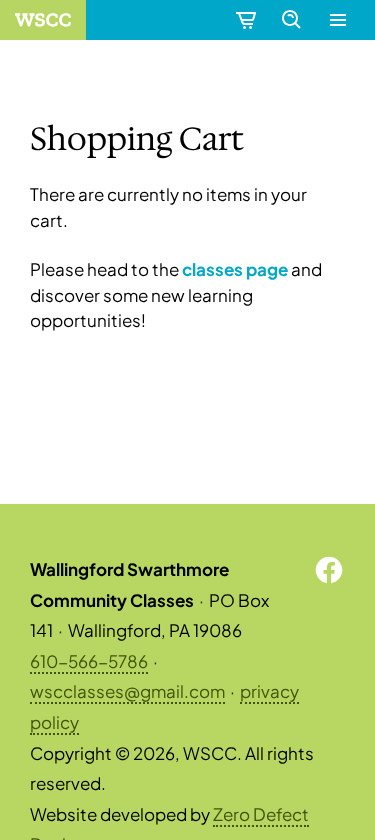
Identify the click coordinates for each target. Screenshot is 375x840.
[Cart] (245, 20)
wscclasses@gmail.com (127, 691)
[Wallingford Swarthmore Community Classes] (43, 20)
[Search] (291, 20)
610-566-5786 (89, 661)
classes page (235, 269)
